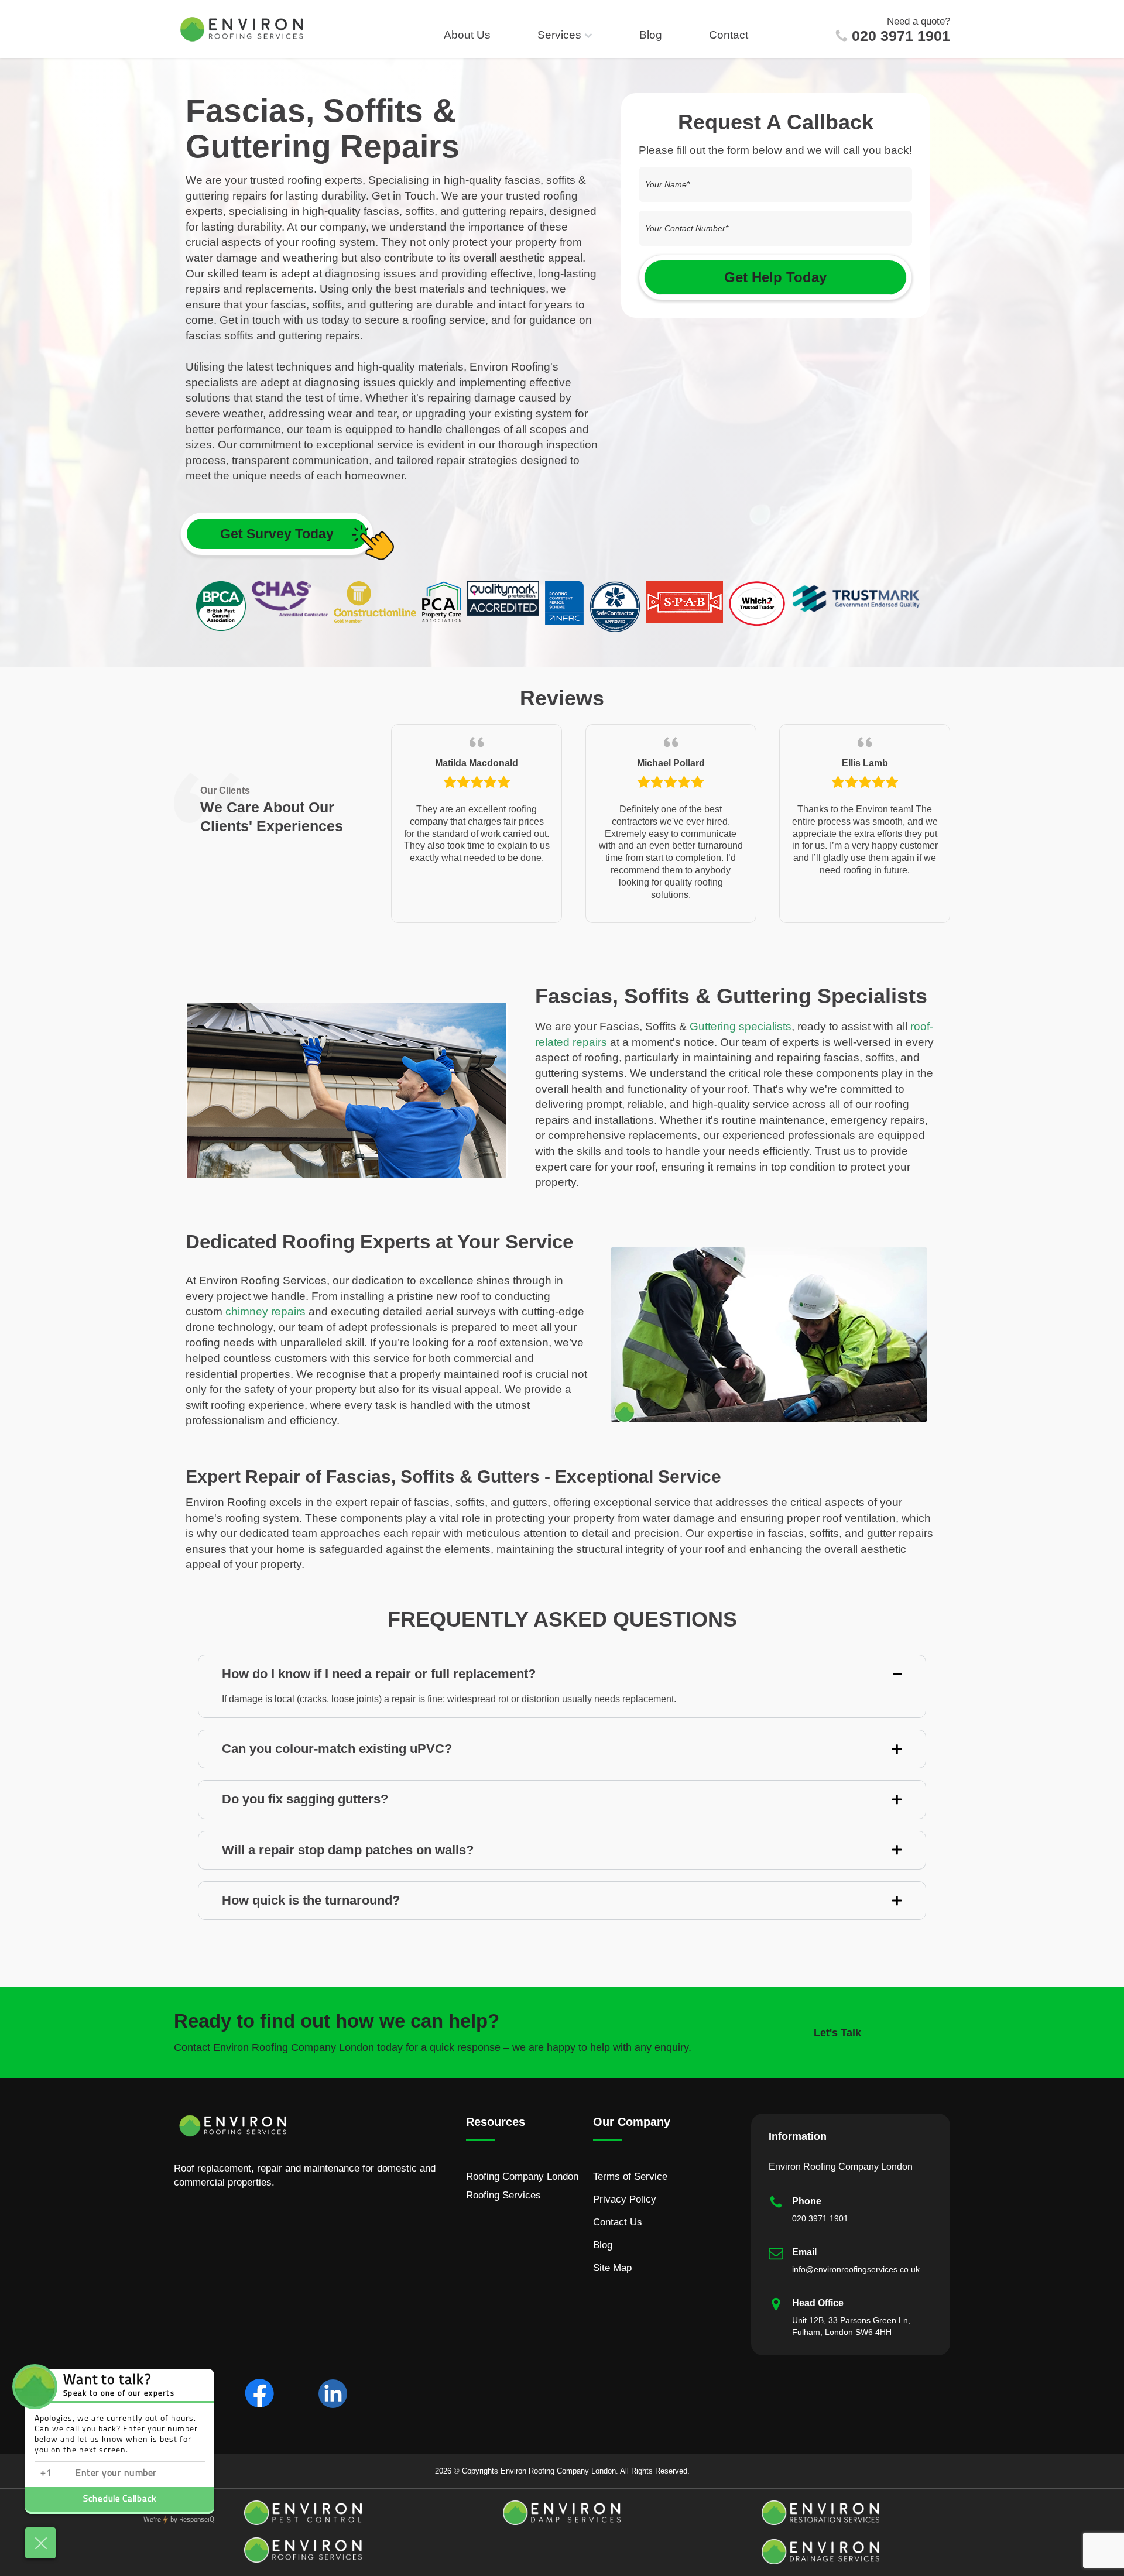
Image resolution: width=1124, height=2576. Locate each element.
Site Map (612, 2268)
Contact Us (618, 2222)
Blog (651, 35)
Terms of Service (630, 2177)
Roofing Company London (522, 2177)
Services (559, 35)
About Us (467, 35)
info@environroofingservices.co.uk (856, 2269)
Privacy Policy (625, 2199)
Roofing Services (503, 2195)
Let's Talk (837, 2033)
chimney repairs (265, 1311)
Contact (729, 35)
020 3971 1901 (901, 36)
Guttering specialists (741, 1026)
